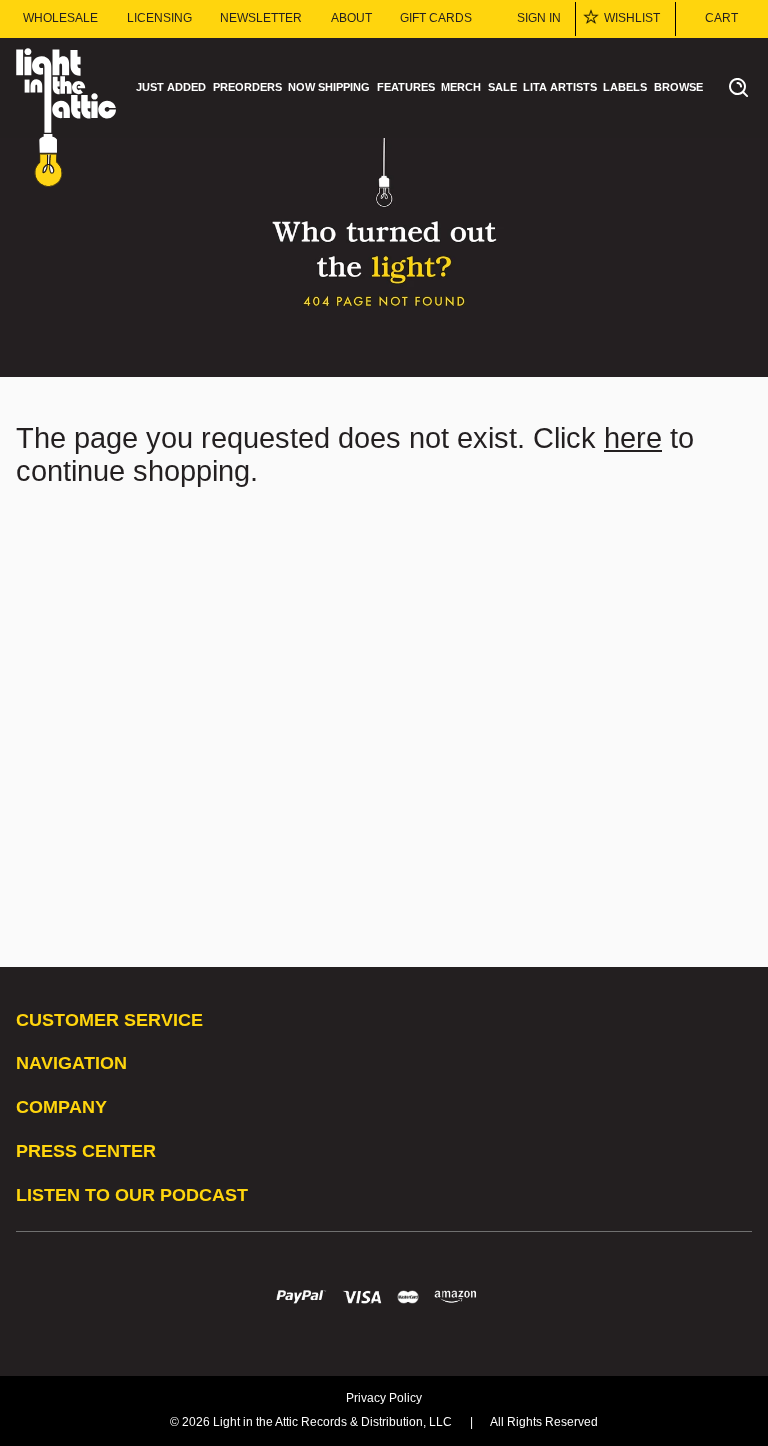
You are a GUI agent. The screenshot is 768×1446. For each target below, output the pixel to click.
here (633, 438)
